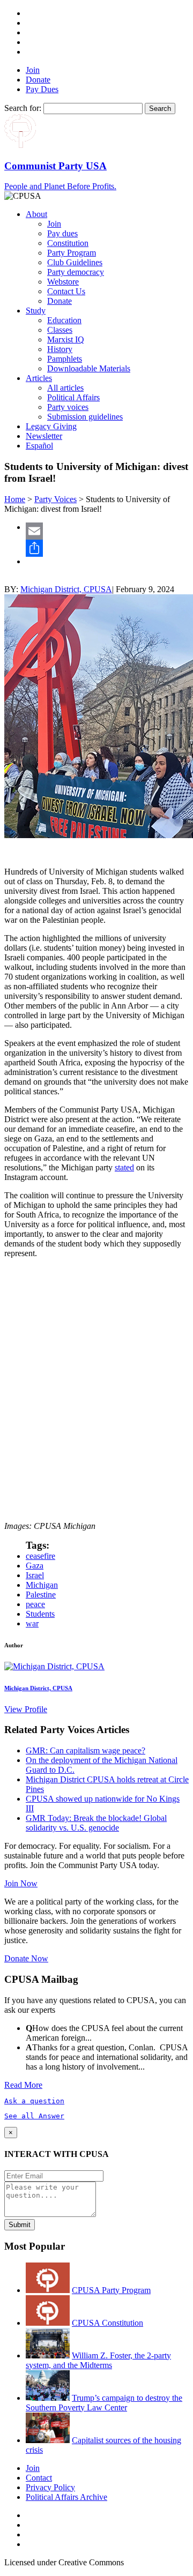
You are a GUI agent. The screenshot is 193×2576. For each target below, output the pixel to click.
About (36, 214)
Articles (39, 378)
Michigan (42, 1585)
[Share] (107, 548)
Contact (39, 2478)
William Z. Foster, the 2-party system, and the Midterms (98, 2360)
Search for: (23, 108)
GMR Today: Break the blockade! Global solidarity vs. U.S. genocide (96, 1823)
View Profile (26, 1709)
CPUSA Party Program (111, 2290)
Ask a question (34, 2101)
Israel (35, 1575)
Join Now (21, 1883)
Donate (38, 80)
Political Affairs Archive (66, 2497)
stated (124, 1167)
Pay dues (62, 233)
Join (33, 70)
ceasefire (40, 1556)
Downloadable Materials (89, 368)
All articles (65, 388)
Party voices (68, 407)
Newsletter (44, 436)
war (32, 1623)
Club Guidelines (75, 262)
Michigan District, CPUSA (66, 589)
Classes (60, 330)
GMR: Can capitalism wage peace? (86, 1750)
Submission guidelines (85, 417)
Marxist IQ (66, 339)
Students (40, 1614)
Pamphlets (65, 359)
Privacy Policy (50, 2487)
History (60, 349)
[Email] (107, 531)
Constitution (68, 243)
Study (36, 311)
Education (64, 320)
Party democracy (76, 272)
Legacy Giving (51, 426)
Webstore (63, 282)
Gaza (35, 1566)
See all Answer (34, 2116)
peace (35, 1604)
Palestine (41, 1595)
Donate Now (26, 1958)
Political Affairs (73, 397)
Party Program (72, 253)
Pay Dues (42, 89)
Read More (23, 2085)
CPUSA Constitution (107, 2323)
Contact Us (66, 291)
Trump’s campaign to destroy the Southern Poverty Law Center (104, 2403)
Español (39, 446)
